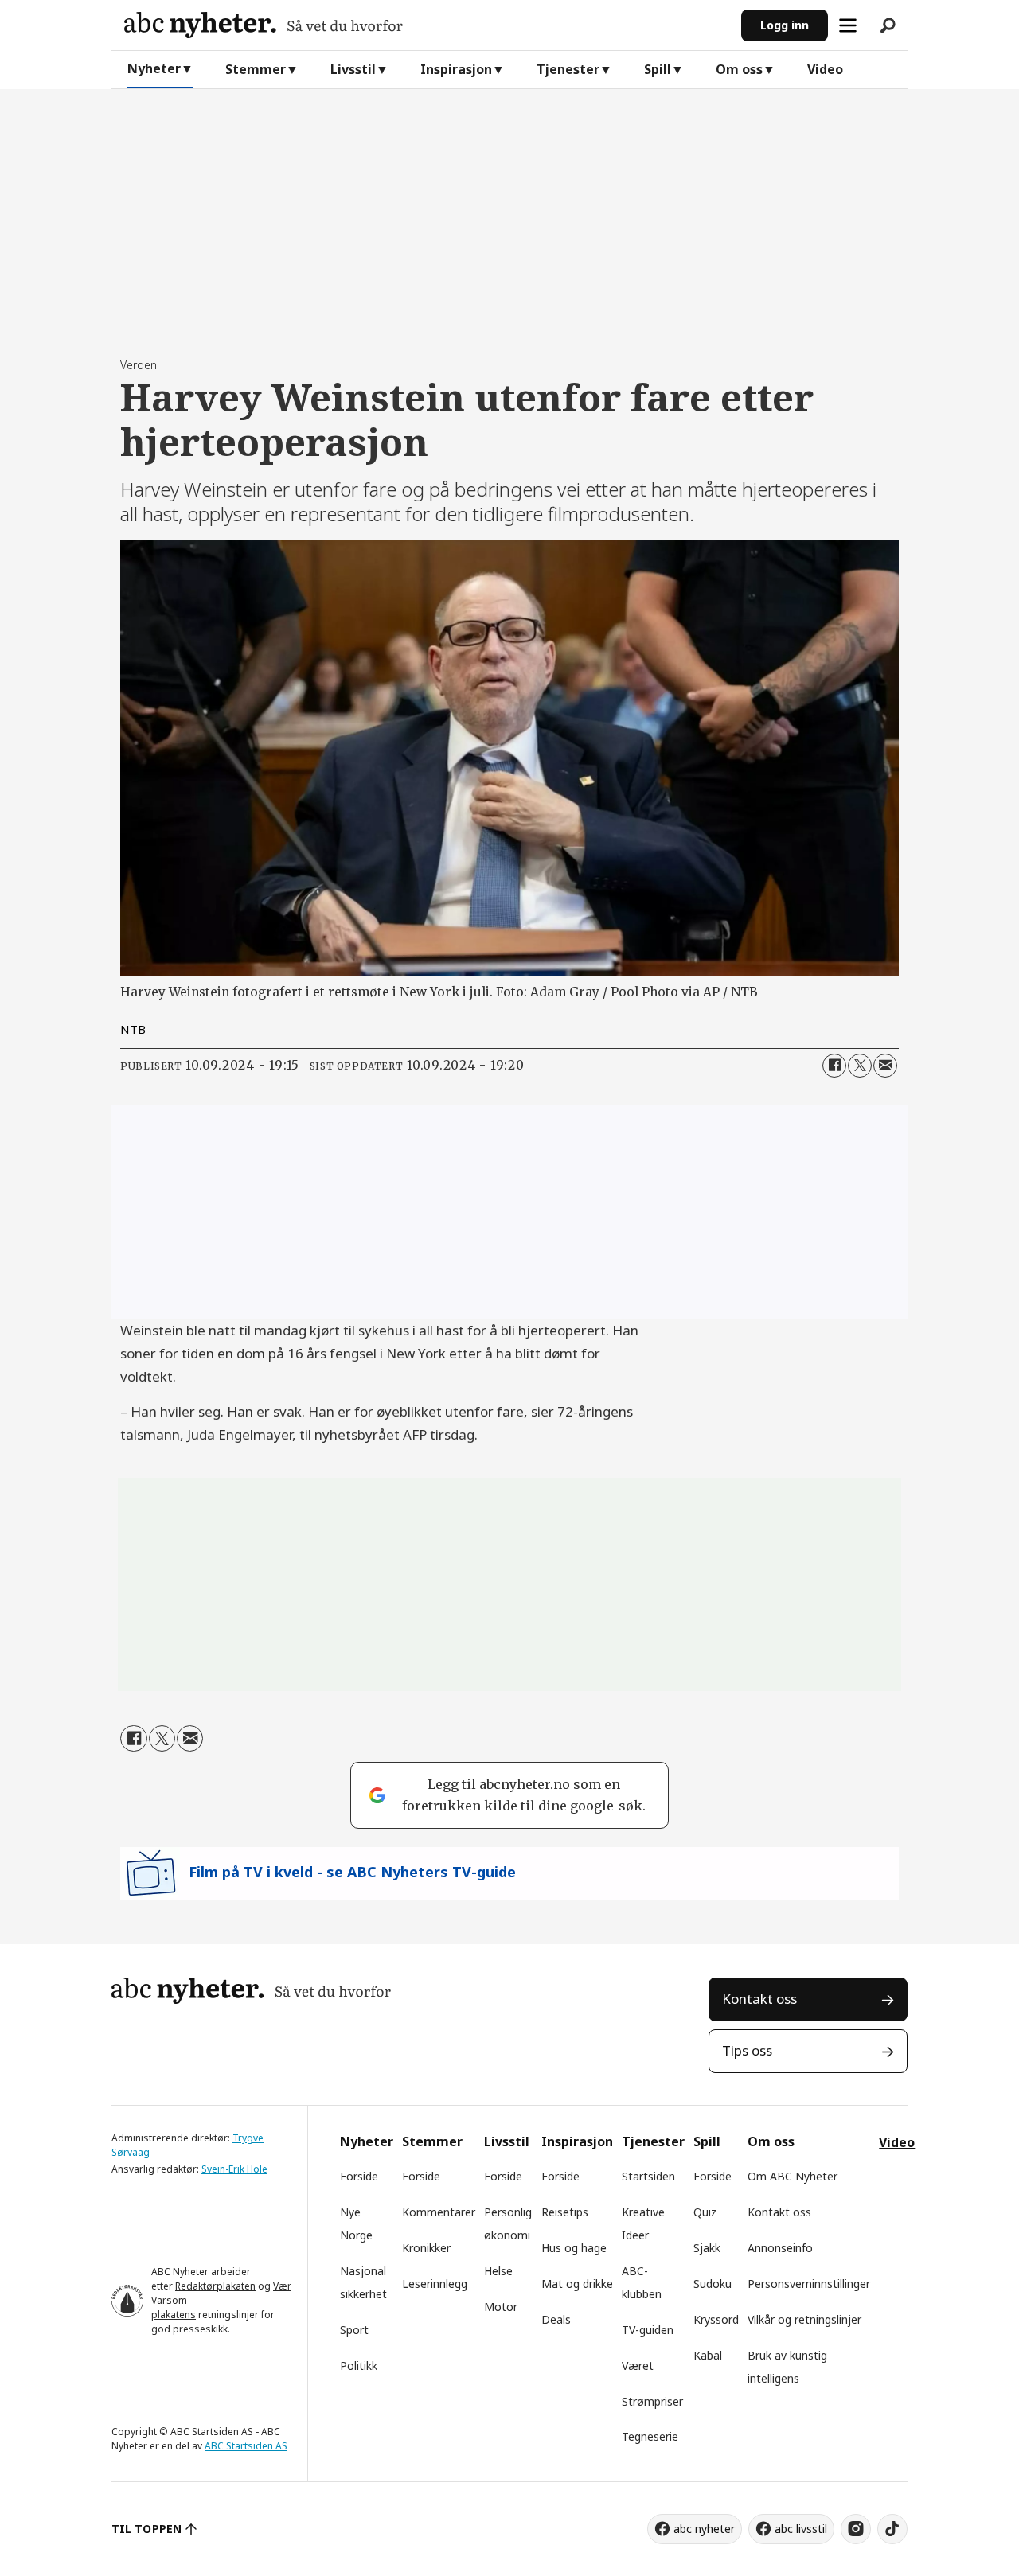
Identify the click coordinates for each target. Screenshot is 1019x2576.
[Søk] (888, 25)
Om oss (739, 69)
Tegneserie (650, 2436)
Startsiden (648, 2176)
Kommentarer (439, 2212)
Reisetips (565, 2212)
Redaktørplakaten (215, 2286)
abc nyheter (704, 2529)
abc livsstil (801, 2529)
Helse (498, 2271)
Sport (354, 2330)
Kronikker (426, 2248)
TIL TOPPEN (146, 2529)
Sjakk (707, 2248)
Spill (658, 69)
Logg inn (785, 25)
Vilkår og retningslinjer (804, 2319)
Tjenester (568, 69)
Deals (556, 2319)
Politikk (359, 2366)
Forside (359, 2176)
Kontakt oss (759, 1999)
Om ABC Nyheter (793, 2176)
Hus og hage (574, 2248)
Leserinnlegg (435, 2284)
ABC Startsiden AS (246, 2446)
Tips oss (747, 2050)
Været (638, 2366)
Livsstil (353, 69)
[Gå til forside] (426, 25)
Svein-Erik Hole (234, 2169)
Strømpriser (652, 2401)
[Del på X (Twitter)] (860, 1066)
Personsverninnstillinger (809, 2284)
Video (825, 69)
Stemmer (256, 69)
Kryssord (716, 2319)
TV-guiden (648, 2330)
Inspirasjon (456, 69)
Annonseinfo (780, 2248)
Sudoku (713, 2284)
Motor (501, 2307)
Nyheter (154, 68)
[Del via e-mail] (885, 1066)
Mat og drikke (577, 2284)
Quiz (705, 2212)
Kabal (708, 2355)
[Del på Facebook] (834, 1066)
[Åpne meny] (848, 25)
